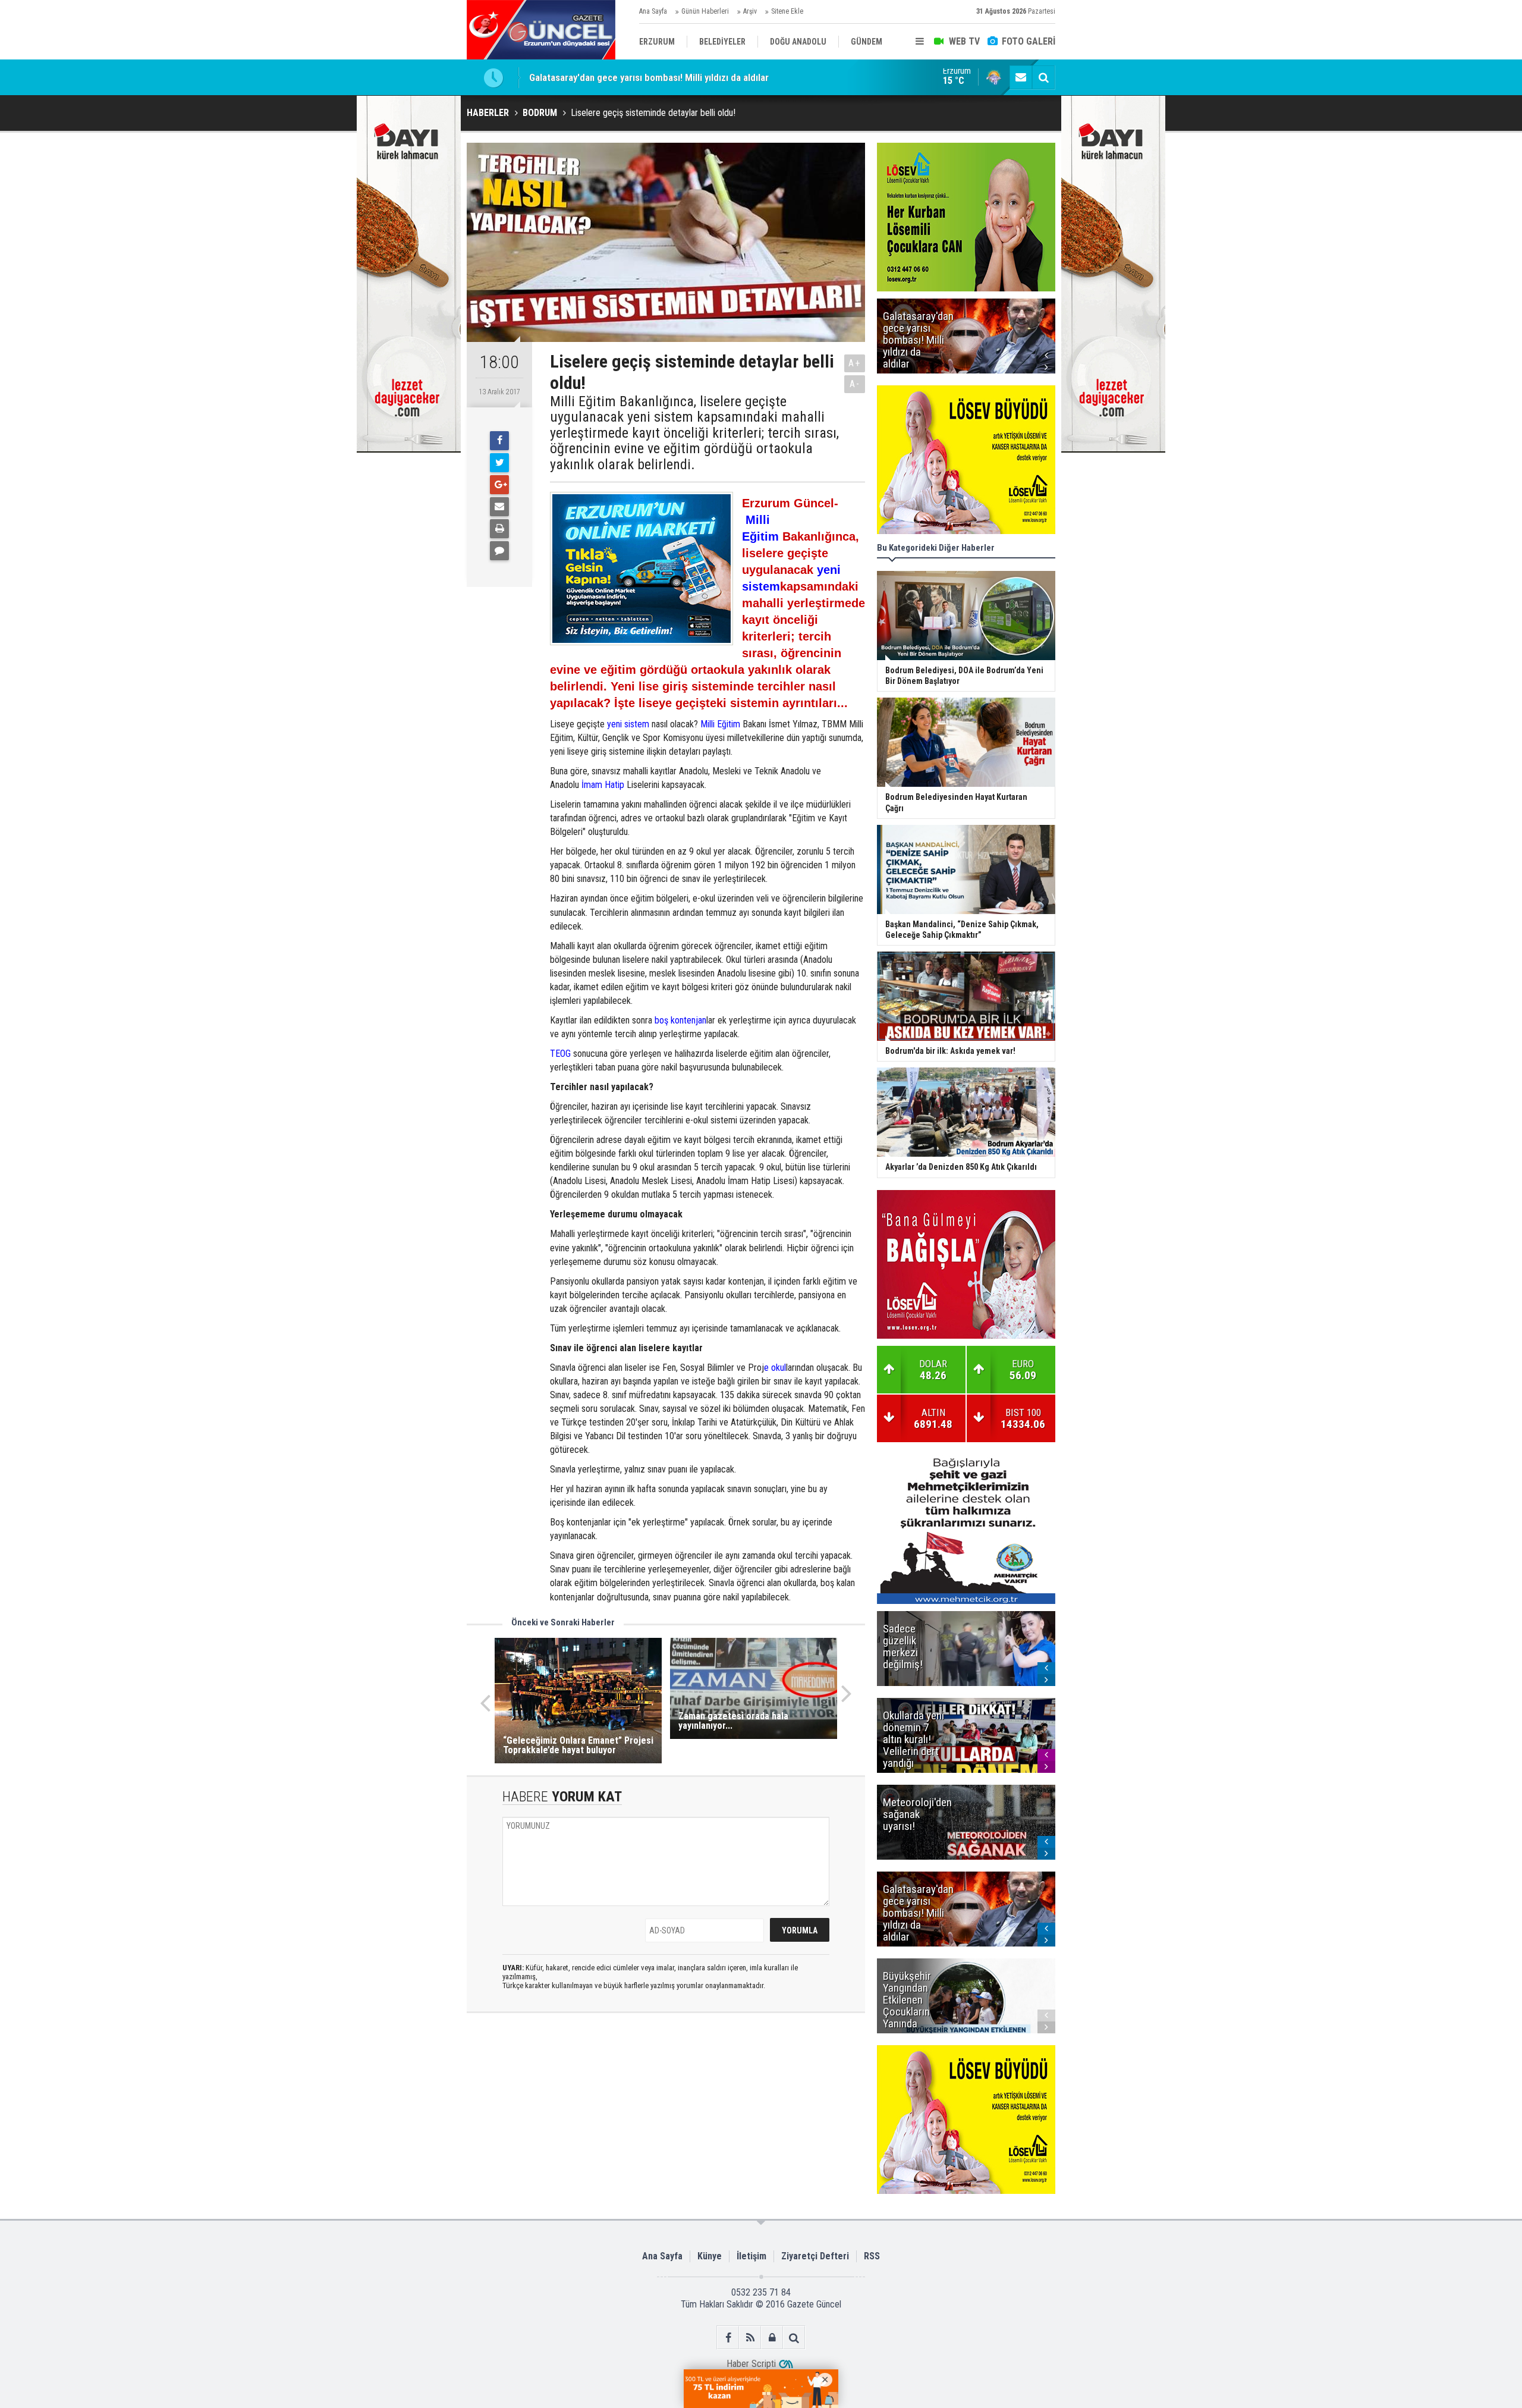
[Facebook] (499, 441)
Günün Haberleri (705, 11)
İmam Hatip (603, 785)
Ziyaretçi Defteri (815, 2256)
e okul (775, 1368)
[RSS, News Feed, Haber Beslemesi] (750, 2338)
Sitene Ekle (787, 11)
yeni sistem (628, 724)
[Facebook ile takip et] (728, 2338)
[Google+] (499, 485)
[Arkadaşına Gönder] (499, 507)
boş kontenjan (680, 1020)
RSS (872, 2256)
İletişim (751, 2256)
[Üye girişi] (772, 2338)
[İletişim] (1021, 77)
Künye (710, 2256)
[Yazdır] (499, 529)
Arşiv (750, 11)
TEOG (560, 1054)
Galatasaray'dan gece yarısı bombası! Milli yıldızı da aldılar (649, 77)
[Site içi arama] (1043, 77)
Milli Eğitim (720, 724)
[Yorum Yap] (499, 551)
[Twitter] (499, 463)
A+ (855, 363)
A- (855, 384)
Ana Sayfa (653, 11)
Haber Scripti (751, 2364)
